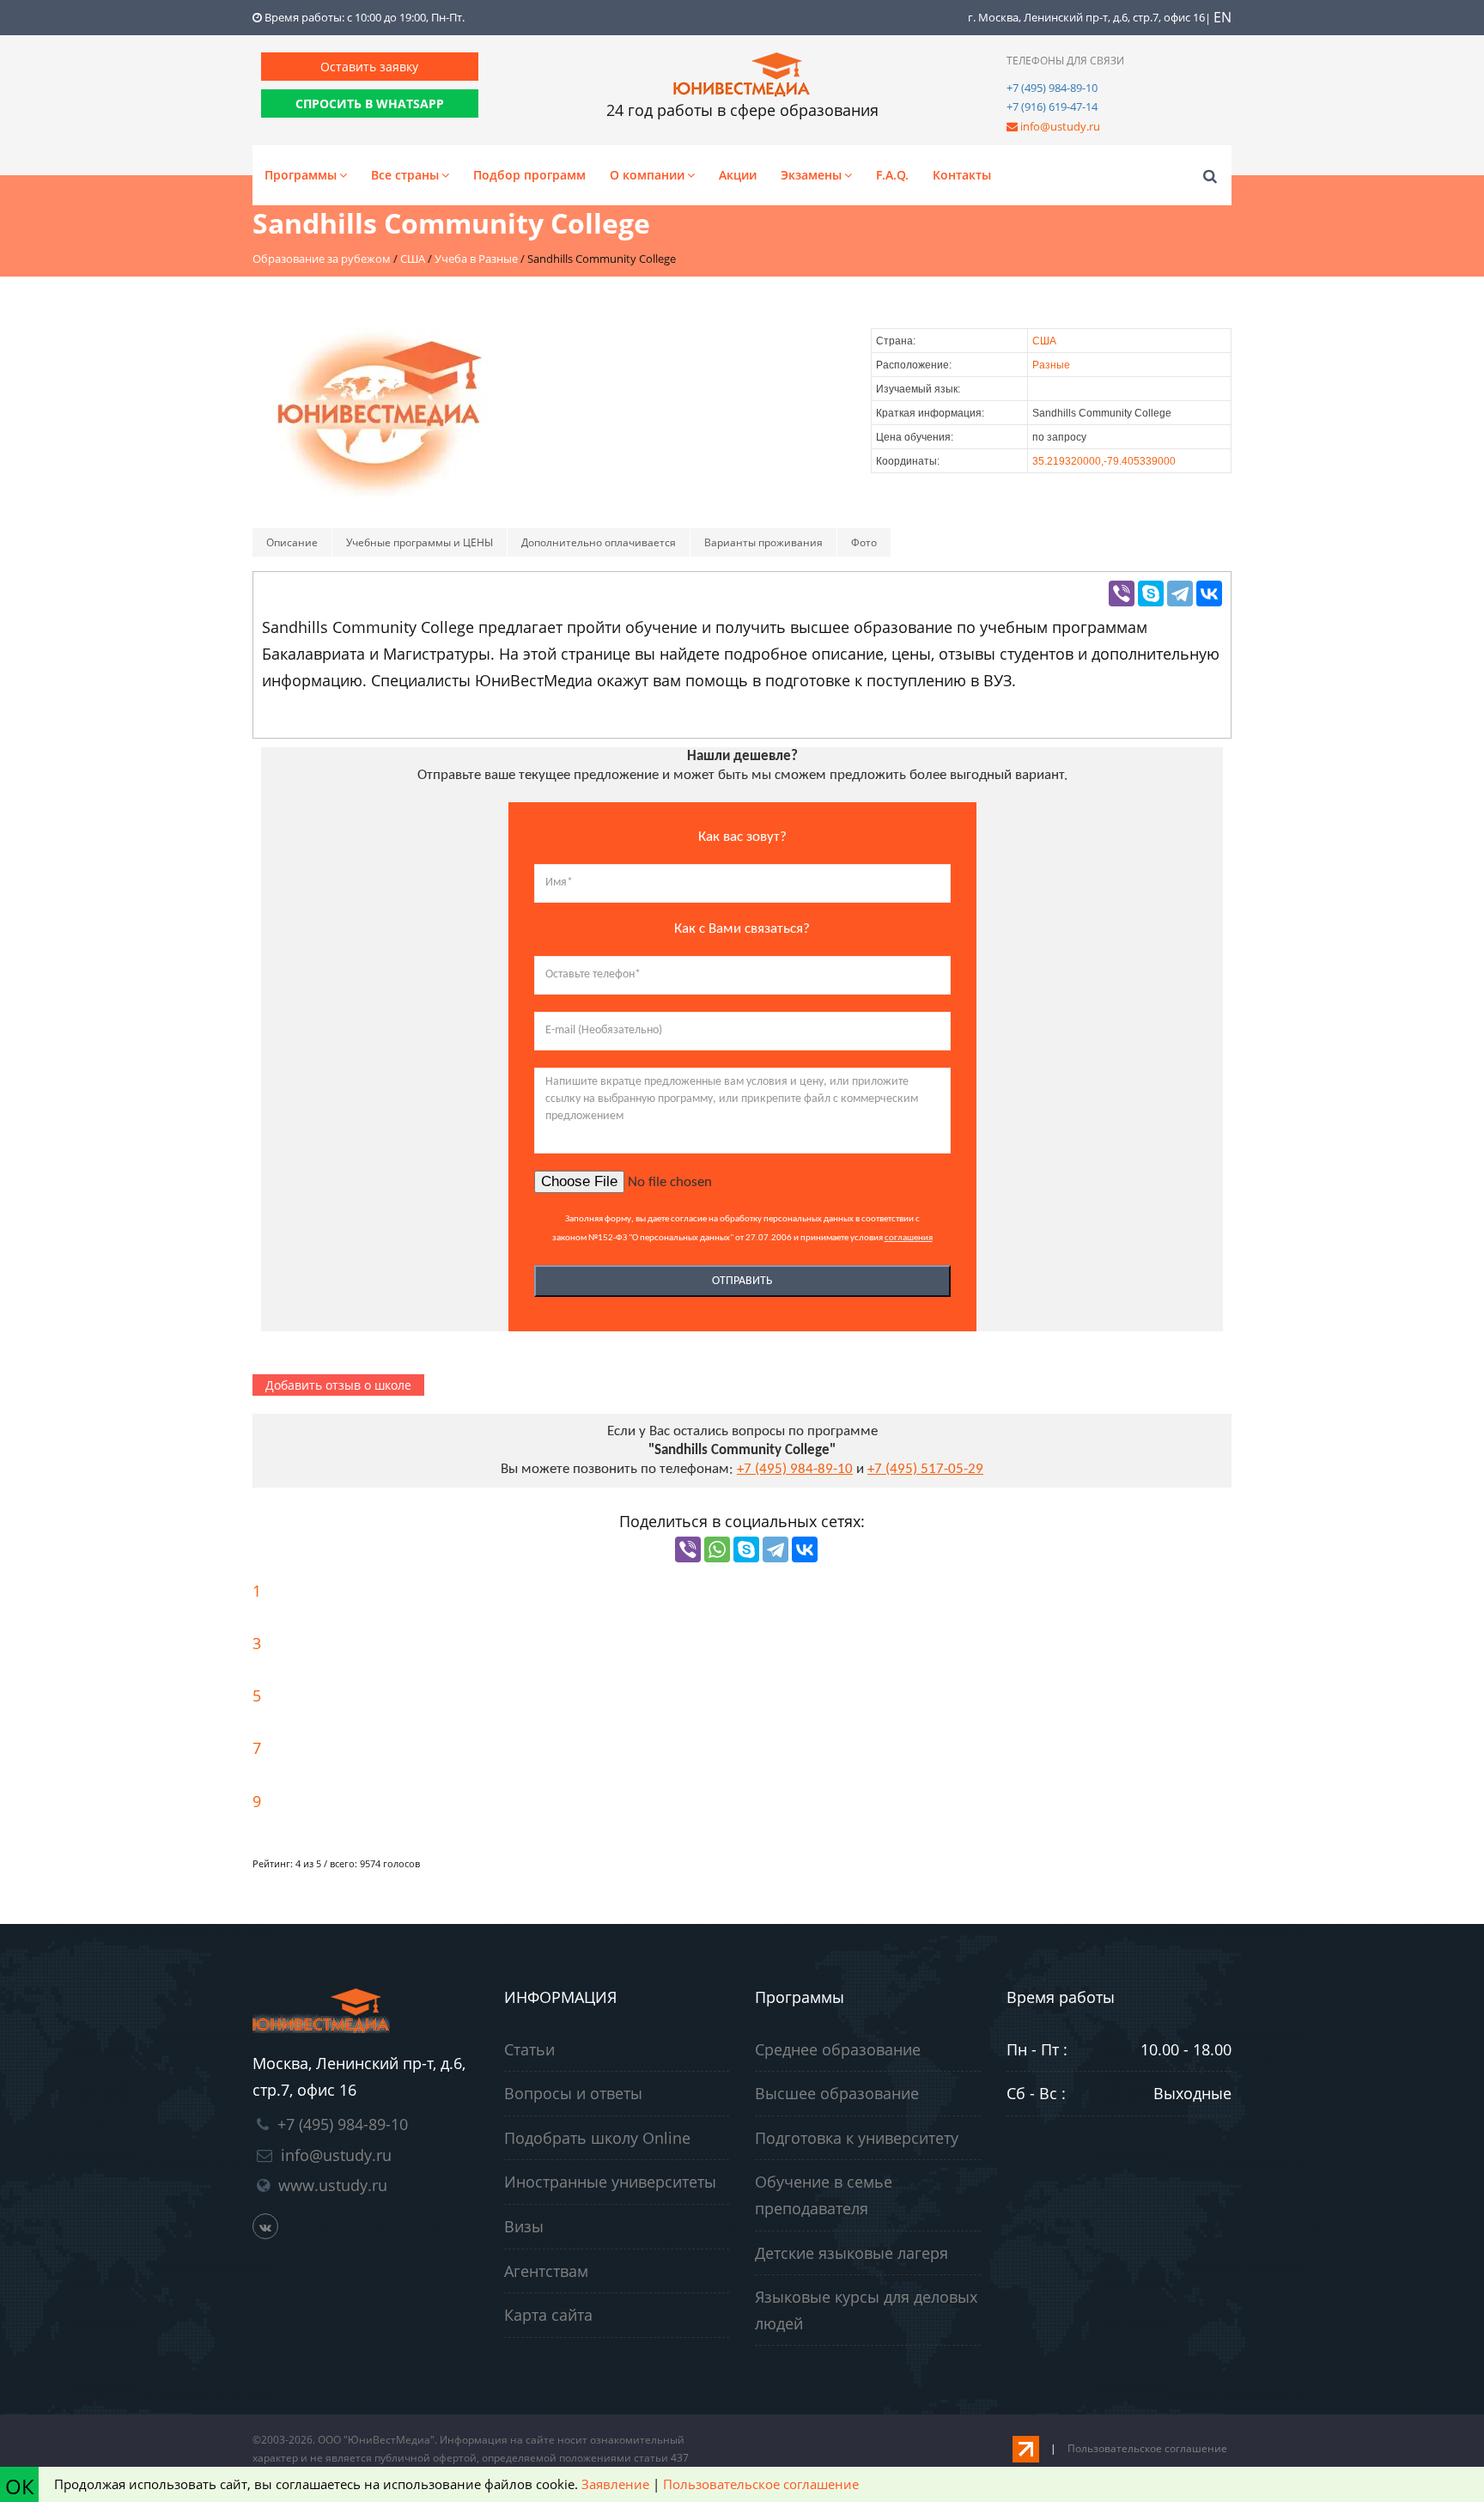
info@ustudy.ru (1060, 126)
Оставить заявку (369, 67)
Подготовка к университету (857, 2138)
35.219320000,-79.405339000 (1104, 461)
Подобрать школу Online (597, 2138)
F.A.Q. (892, 175)
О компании (647, 175)
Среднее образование (838, 2049)
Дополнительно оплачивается (599, 542)
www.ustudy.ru (333, 2185)
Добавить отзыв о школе (338, 1385)
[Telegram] (1180, 594)
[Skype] (1151, 594)
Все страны (405, 175)
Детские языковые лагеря (851, 2253)
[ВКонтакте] (1209, 594)
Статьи (529, 2049)
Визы (524, 2226)
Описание (292, 542)
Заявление (615, 2484)
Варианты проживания (763, 542)
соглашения (909, 1238)
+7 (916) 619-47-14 (1052, 107)
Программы (301, 175)
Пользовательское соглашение (1147, 2448)
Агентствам (546, 2271)
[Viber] (1122, 594)
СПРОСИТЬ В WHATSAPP (370, 103)
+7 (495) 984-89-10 (1052, 88)
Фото (864, 542)
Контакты (962, 175)
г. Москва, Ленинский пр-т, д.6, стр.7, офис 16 (1086, 17)
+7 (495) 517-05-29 (925, 1469)
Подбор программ (529, 175)
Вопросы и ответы (573, 2093)
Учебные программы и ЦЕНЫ (420, 542)
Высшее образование (837, 2093)
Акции (738, 175)
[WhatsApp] (717, 1549)
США (1044, 341)
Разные (1051, 365)
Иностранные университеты (610, 2182)
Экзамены (811, 175)
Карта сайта (548, 2315)
